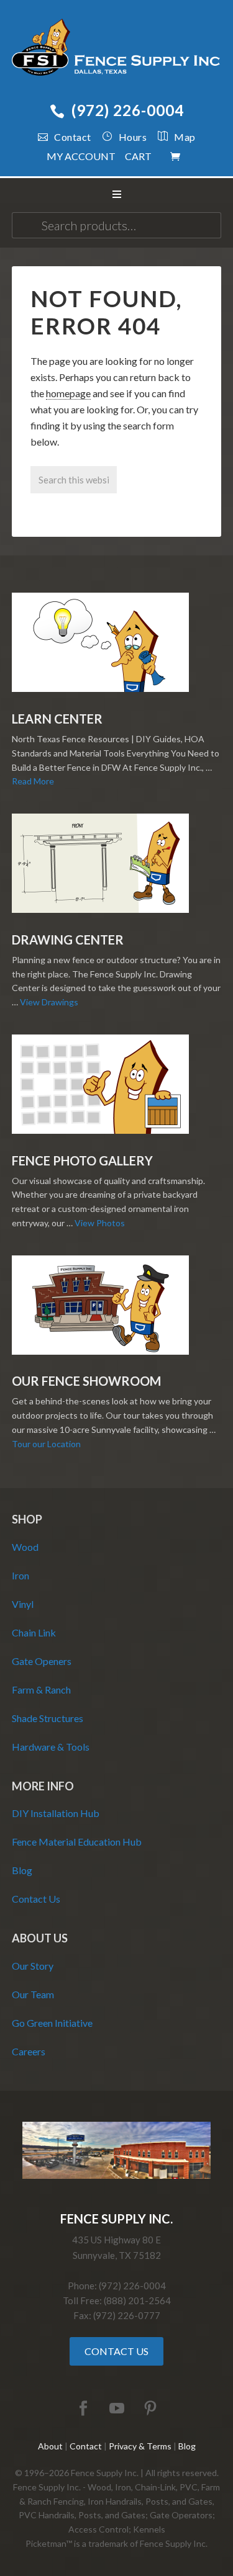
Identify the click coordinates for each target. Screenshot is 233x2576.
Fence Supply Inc (117, 50)
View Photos (100, 1223)
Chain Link (34, 1632)
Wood (25, 1547)
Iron (21, 1575)
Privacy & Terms (140, 2446)
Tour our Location (46, 1444)
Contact (73, 137)
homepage (68, 393)
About (50, 2446)
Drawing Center (68, 940)
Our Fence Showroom (86, 1381)
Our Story (33, 1966)
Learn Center (57, 719)
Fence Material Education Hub (77, 1842)
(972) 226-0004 (128, 110)
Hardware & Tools (51, 1747)
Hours (133, 137)
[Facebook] (83, 2409)
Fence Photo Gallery (82, 1160)
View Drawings (49, 1002)
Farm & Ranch (41, 1690)
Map (185, 137)
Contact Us (36, 1899)
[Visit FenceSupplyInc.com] (117, 2175)
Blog (22, 1870)
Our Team (33, 1994)
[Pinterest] (150, 2409)
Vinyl (23, 1604)
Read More (33, 781)
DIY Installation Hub (56, 1813)
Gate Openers (42, 1661)
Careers (29, 2051)
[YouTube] (117, 2409)
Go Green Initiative (52, 2023)
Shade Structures (48, 1718)
